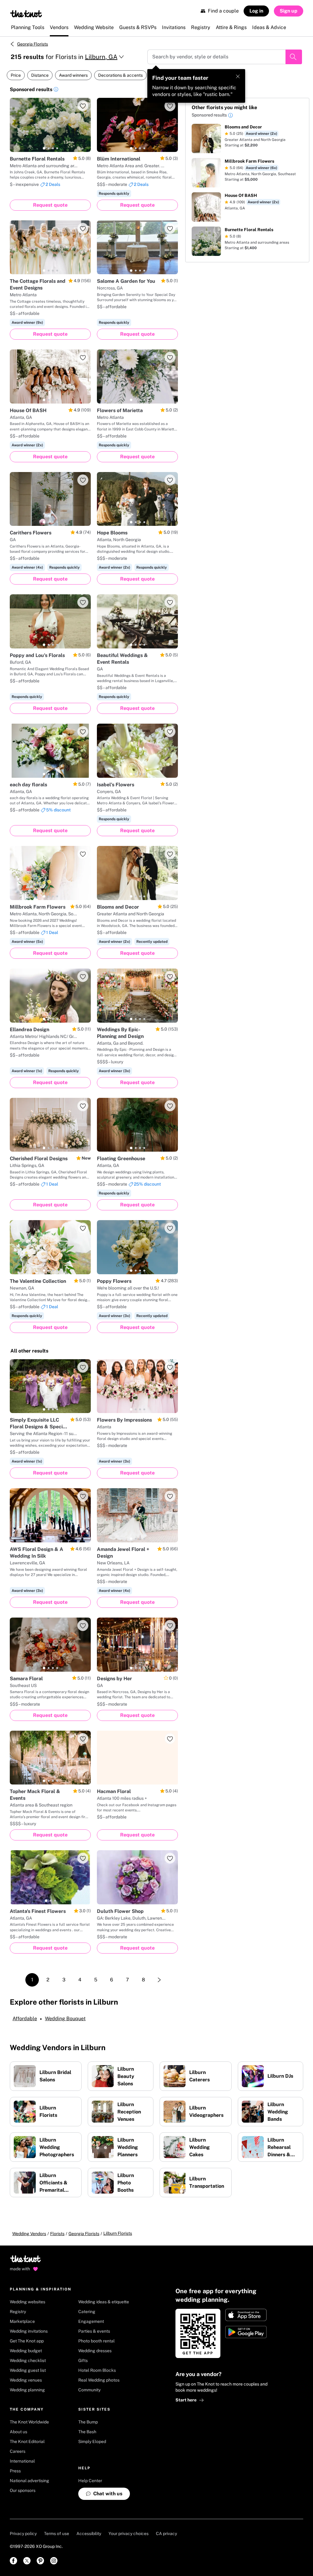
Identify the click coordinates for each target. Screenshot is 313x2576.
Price (16, 75)
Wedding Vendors (29, 2234)
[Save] (83, 106)
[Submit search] (294, 57)
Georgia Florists (33, 44)
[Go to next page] (159, 1980)
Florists (57, 2234)
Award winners (73, 75)
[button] (56, 90)
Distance (40, 75)
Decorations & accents (120, 75)
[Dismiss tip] (238, 76)
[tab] (44, 148)
